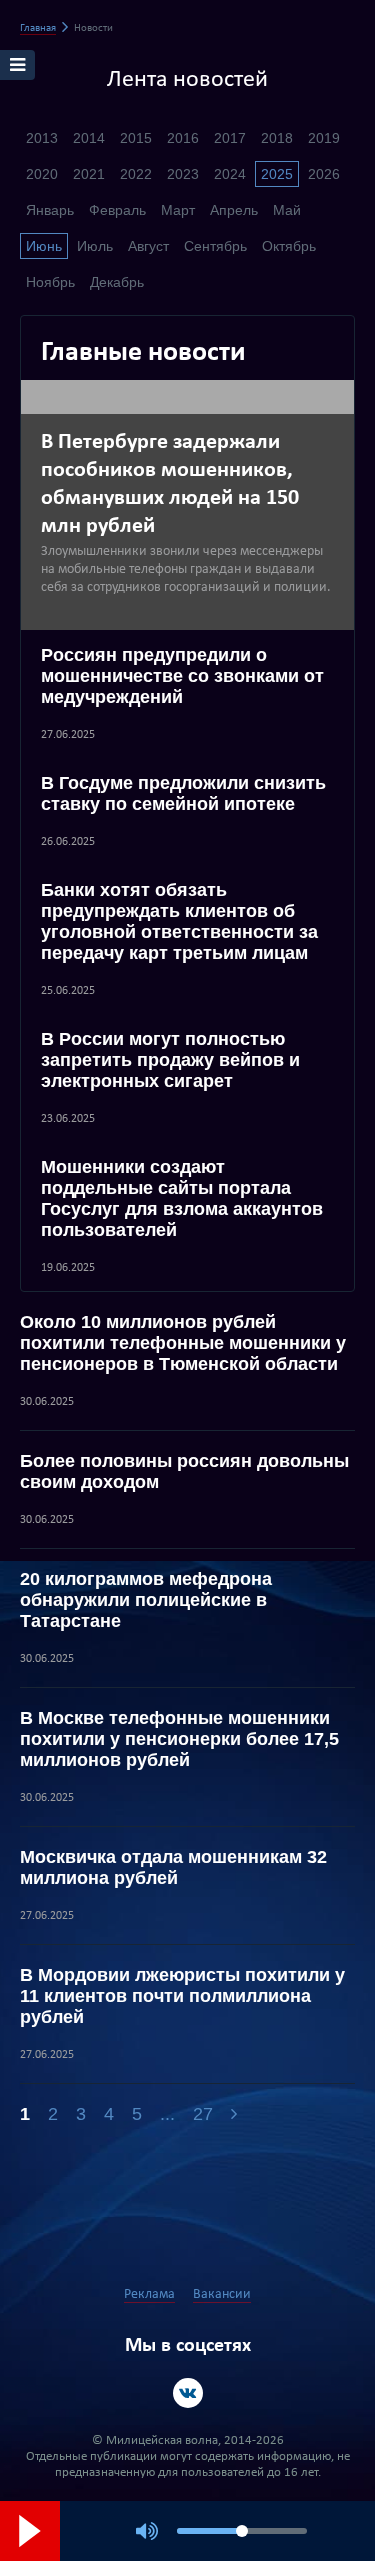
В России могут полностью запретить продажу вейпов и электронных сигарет (170, 1060)
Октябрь (289, 246)
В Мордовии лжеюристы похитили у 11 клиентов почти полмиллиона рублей (182, 1996)
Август (148, 246)
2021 (89, 174)
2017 (230, 138)
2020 (42, 174)
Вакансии (222, 2294)
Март (178, 210)
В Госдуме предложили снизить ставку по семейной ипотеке (183, 793)
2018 (277, 138)
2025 (277, 174)
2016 (183, 138)
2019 (324, 138)
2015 (136, 138)
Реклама (149, 2294)
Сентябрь (215, 246)
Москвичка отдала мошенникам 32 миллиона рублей (173, 1867)
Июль (95, 246)
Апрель (234, 210)
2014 (89, 138)
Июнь (44, 246)
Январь (50, 210)
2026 (324, 174)
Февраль (117, 210)
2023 (183, 174)
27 (203, 2114)
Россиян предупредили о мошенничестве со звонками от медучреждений (182, 676)
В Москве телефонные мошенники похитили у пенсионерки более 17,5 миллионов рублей (179, 1739)
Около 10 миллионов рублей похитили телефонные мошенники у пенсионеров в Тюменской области (183, 1343)
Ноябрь (50, 282)
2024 (230, 174)
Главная (38, 28)
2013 (42, 138)
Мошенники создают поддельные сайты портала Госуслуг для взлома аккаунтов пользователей (182, 1198)
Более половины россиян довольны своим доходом (184, 1471)
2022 (136, 174)
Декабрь (117, 282)
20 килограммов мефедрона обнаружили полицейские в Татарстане (146, 1600)
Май (287, 210)
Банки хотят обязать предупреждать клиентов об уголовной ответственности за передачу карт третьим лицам (179, 921)
